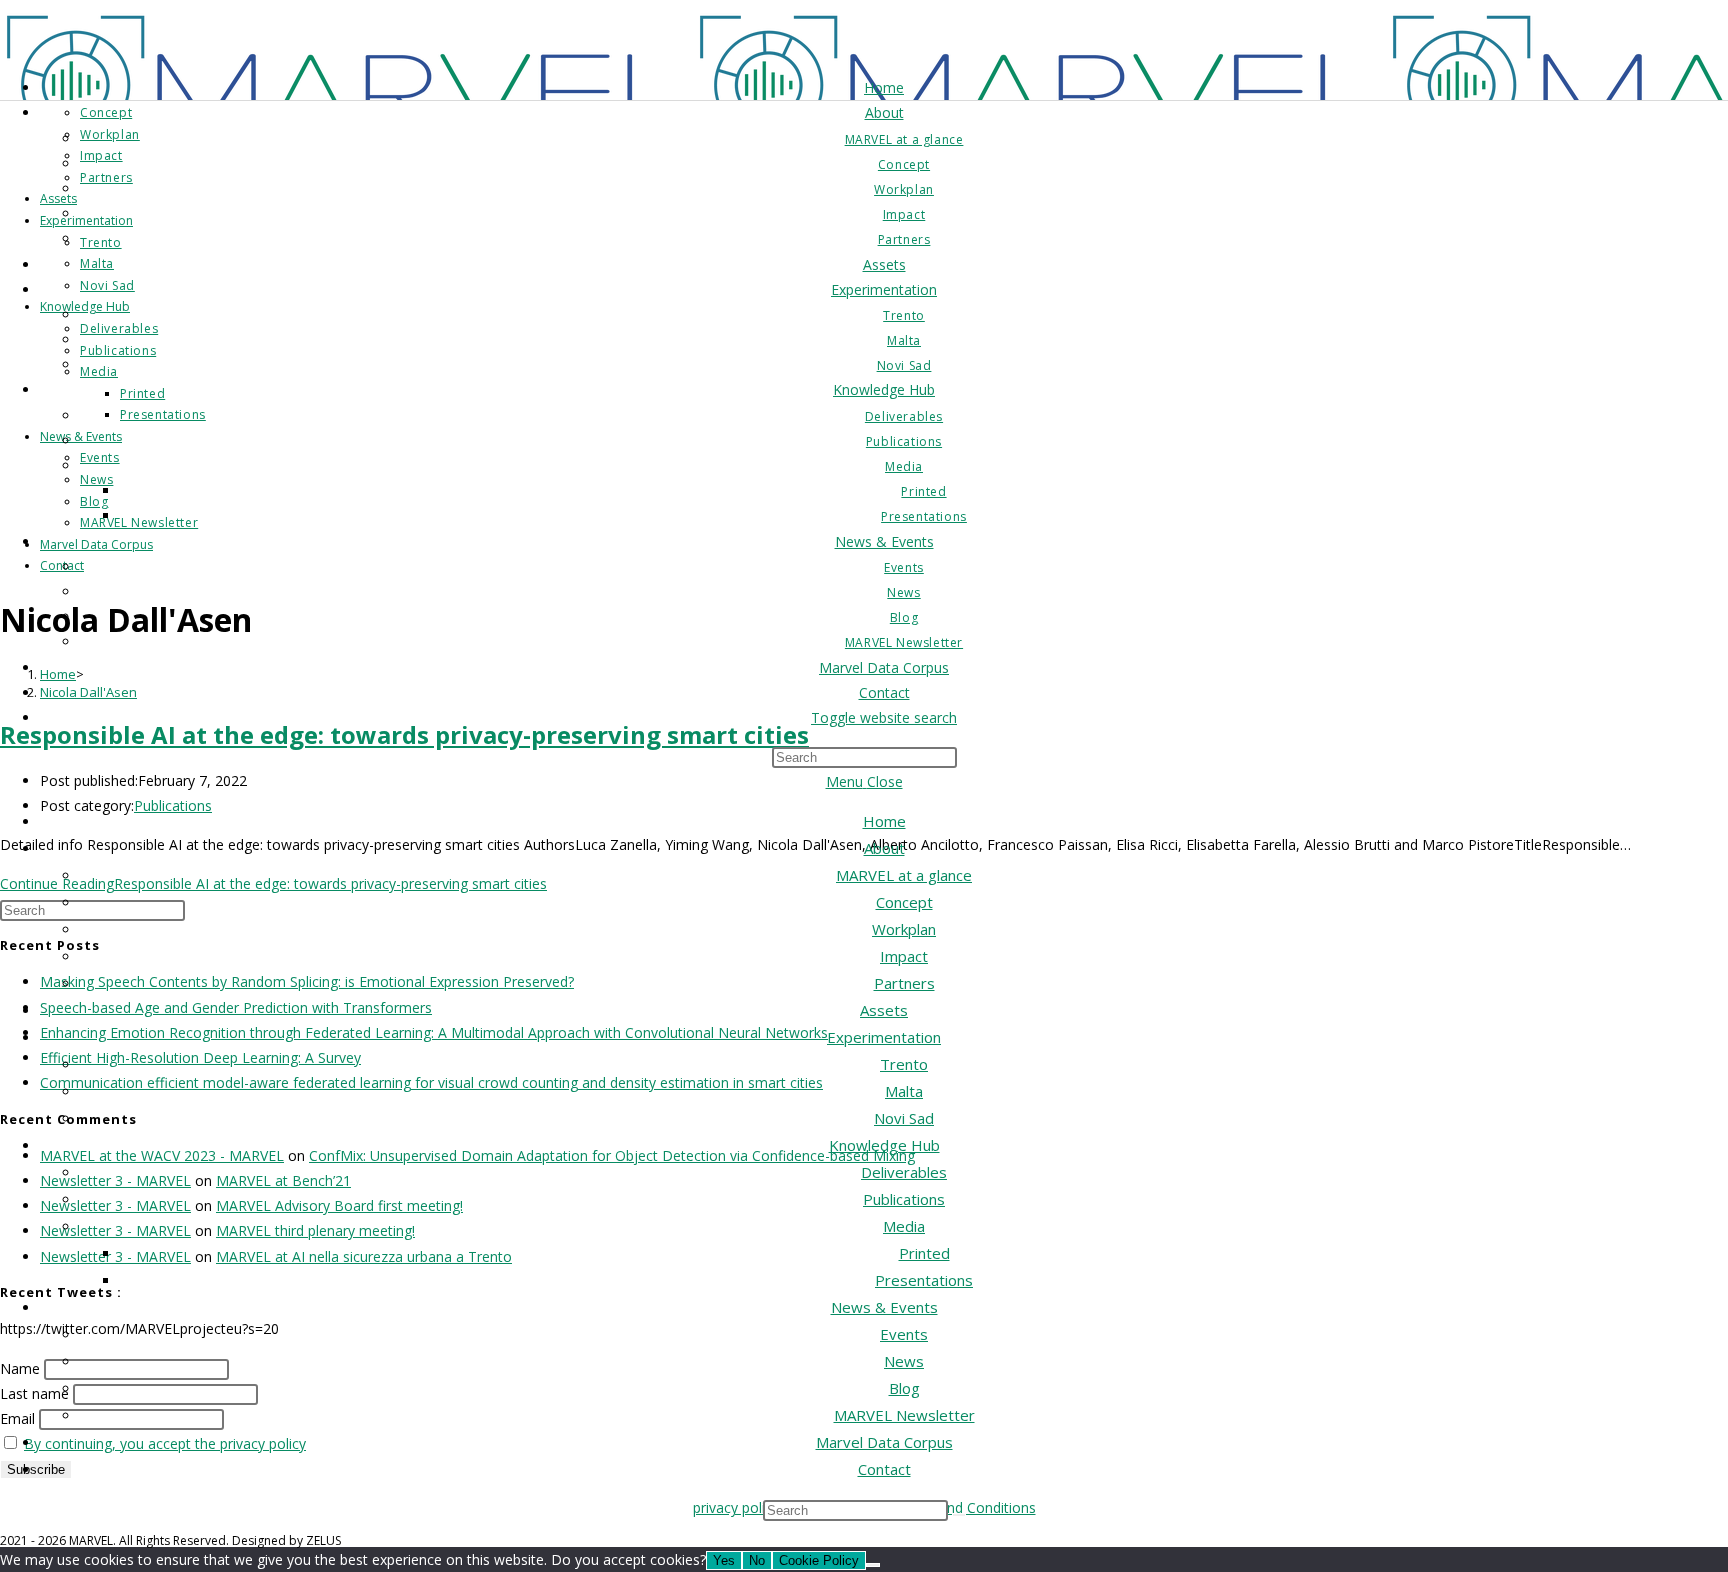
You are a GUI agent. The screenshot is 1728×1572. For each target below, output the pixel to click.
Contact (884, 1469)
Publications (904, 1199)
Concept (904, 902)
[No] (873, 1565)
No (757, 1560)
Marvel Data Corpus (884, 1442)
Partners (904, 983)
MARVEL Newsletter (904, 1415)
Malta (904, 1091)
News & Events (884, 1307)
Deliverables (904, 1172)
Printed (924, 1253)
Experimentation (884, 1037)
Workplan (904, 929)
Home (884, 821)
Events (904, 1334)
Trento (904, 1064)
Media (904, 1226)
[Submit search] (959, 1515)
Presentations (924, 1280)
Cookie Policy (819, 1560)
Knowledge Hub (884, 1145)
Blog (904, 1388)
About (884, 848)
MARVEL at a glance (904, 875)
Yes (724, 1560)
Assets (884, 1010)
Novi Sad (904, 1118)
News (904, 1361)
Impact (904, 956)
